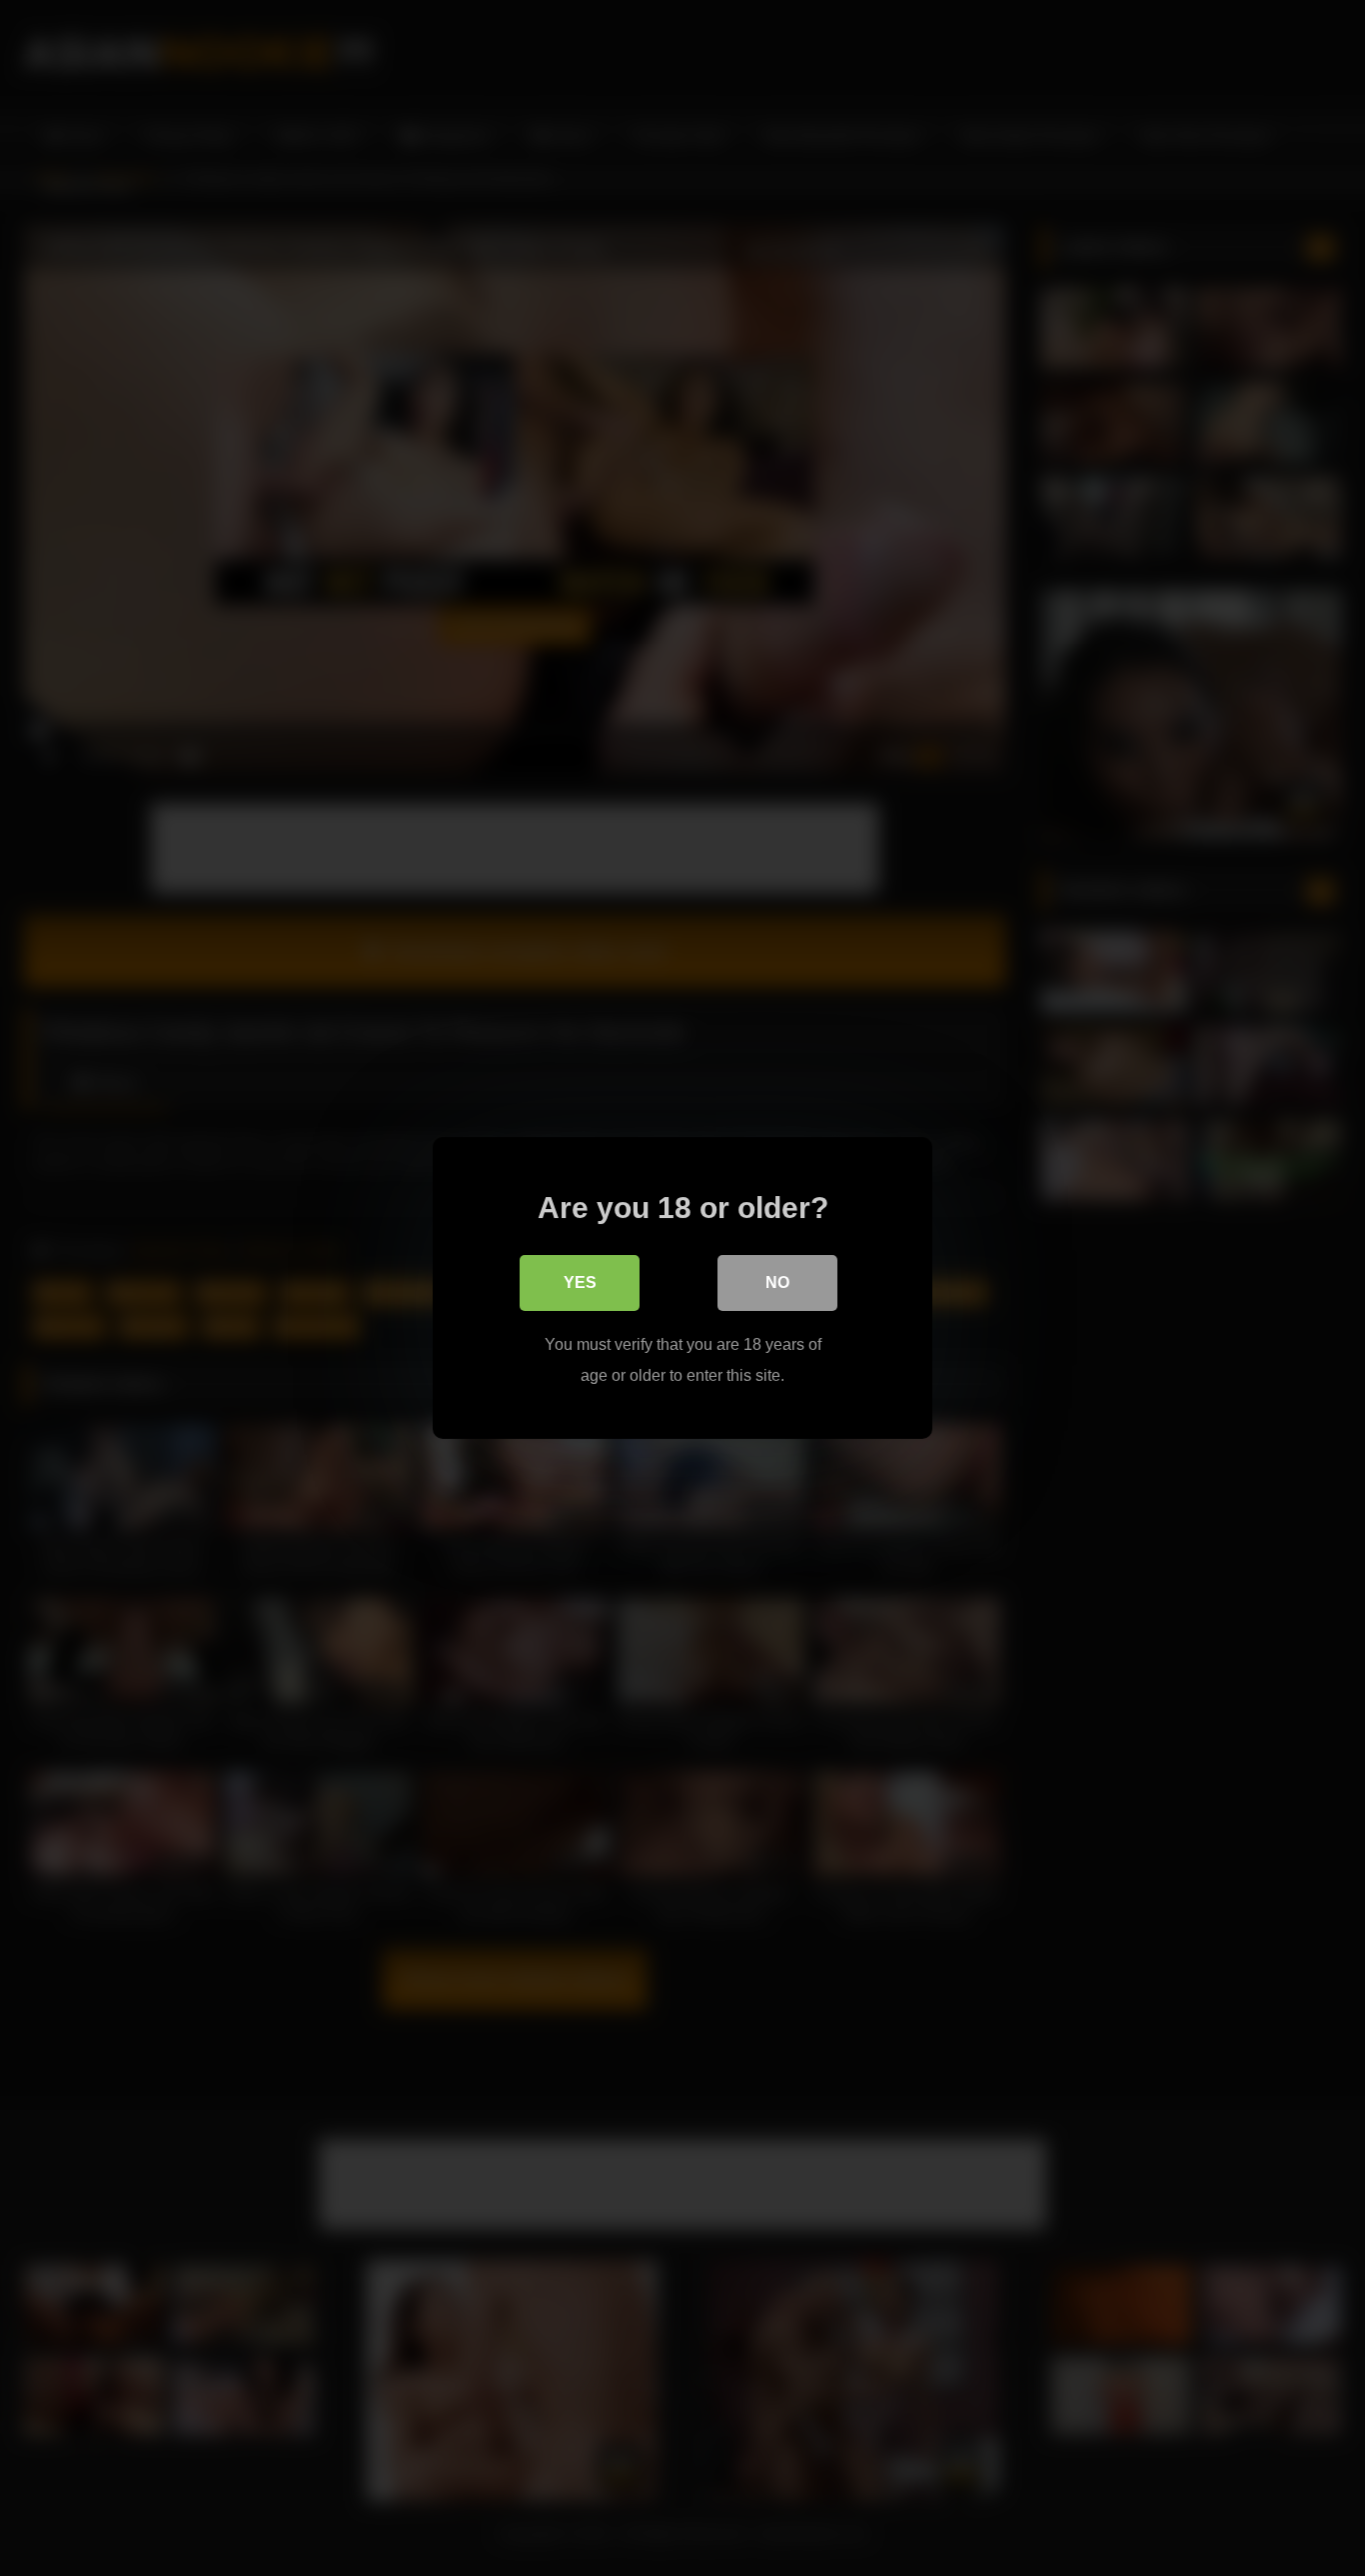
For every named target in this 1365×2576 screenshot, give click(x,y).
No (777, 1283)
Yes (580, 1283)
